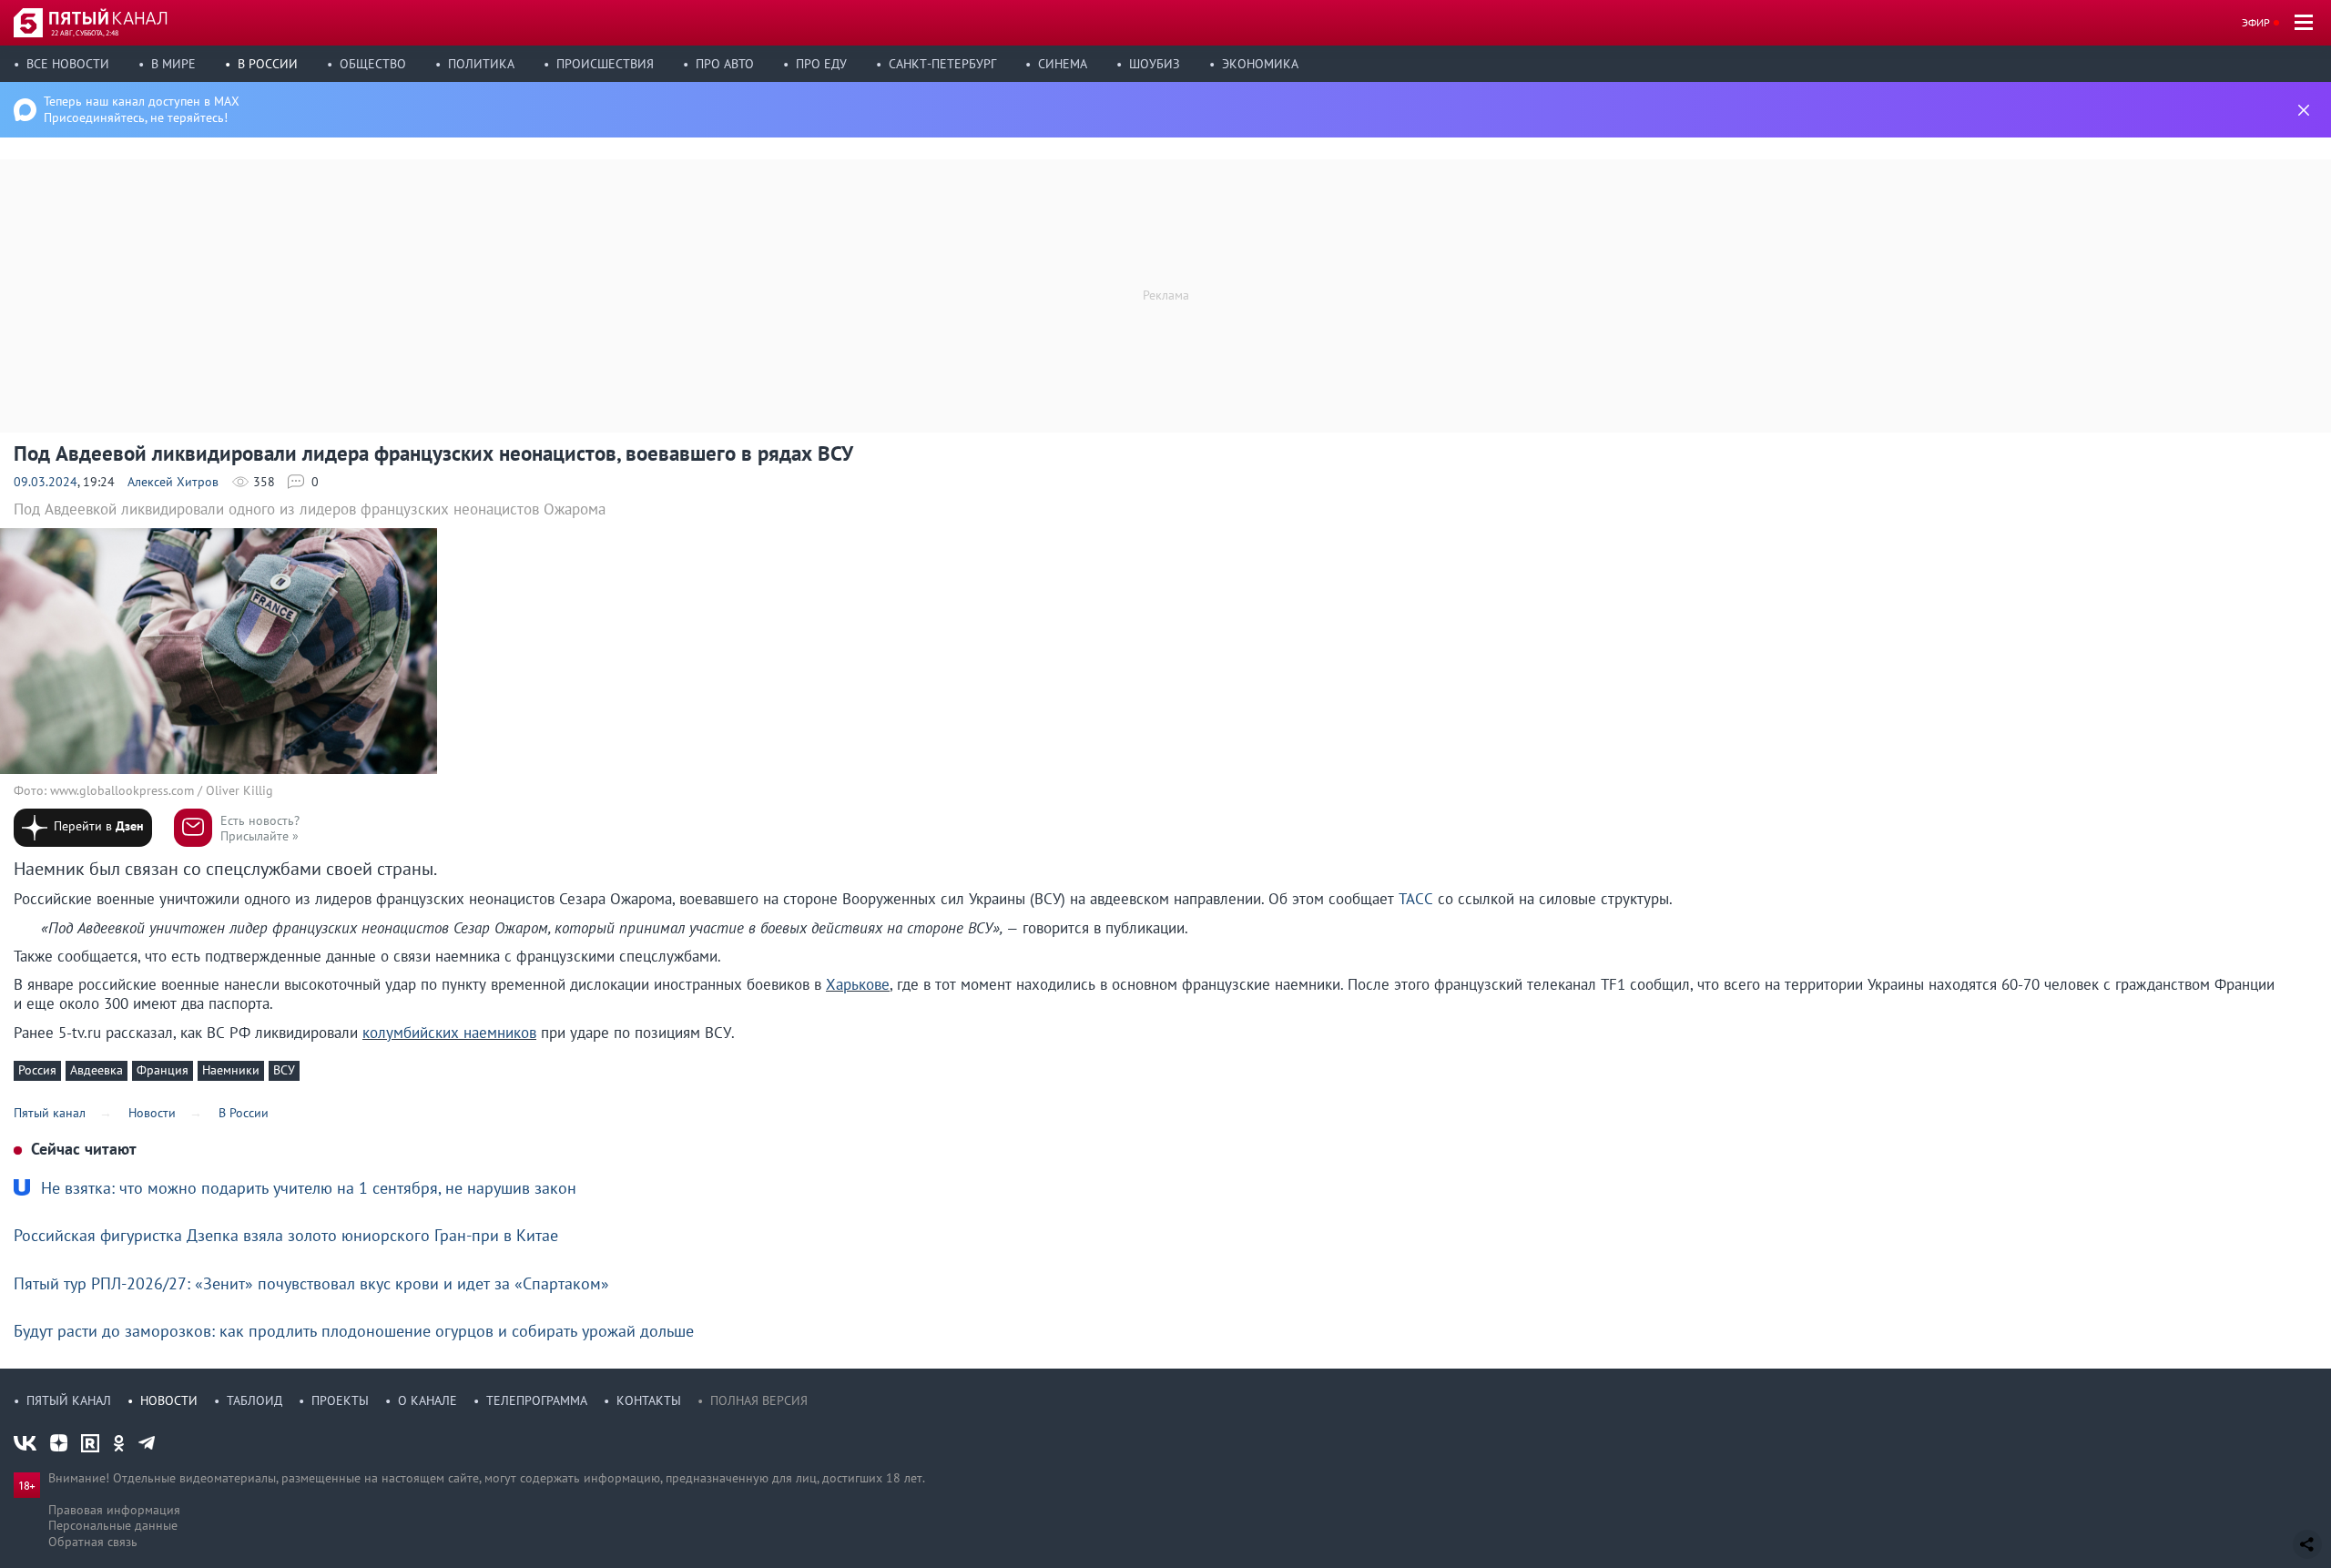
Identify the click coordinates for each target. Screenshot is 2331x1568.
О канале (428, 1400)
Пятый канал (69, 1400)
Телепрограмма (537, 1400)
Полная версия (759, 1400)
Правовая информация (114, 1510)
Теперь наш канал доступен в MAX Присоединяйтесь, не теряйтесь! (142, 109)
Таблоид (254, 1400)
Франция (163, 1070)
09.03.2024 (46, 482)
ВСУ (284, 1070)
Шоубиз (1155, 64)
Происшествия (605, 64)
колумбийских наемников (449, 1033)
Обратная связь (93, 1542)
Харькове (858, 984)
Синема (1063, 64)
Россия (37, 1070)
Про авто (725, 64)
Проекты (340, 1400)
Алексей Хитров (173, 482)
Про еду (821, 64)
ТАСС (1416, 899)
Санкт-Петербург (942, 64)
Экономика (1260, 64)
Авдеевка (97, 1070)
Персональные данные (113, 1525)
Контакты (649, 1400)
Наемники (231, 1070)
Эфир (2256, 22)
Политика (481, 64)
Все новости (68, 64)
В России (268, 64)
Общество (373, 64)
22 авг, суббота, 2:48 (85, 33)
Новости (169, 1400)
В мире (173, 64)
